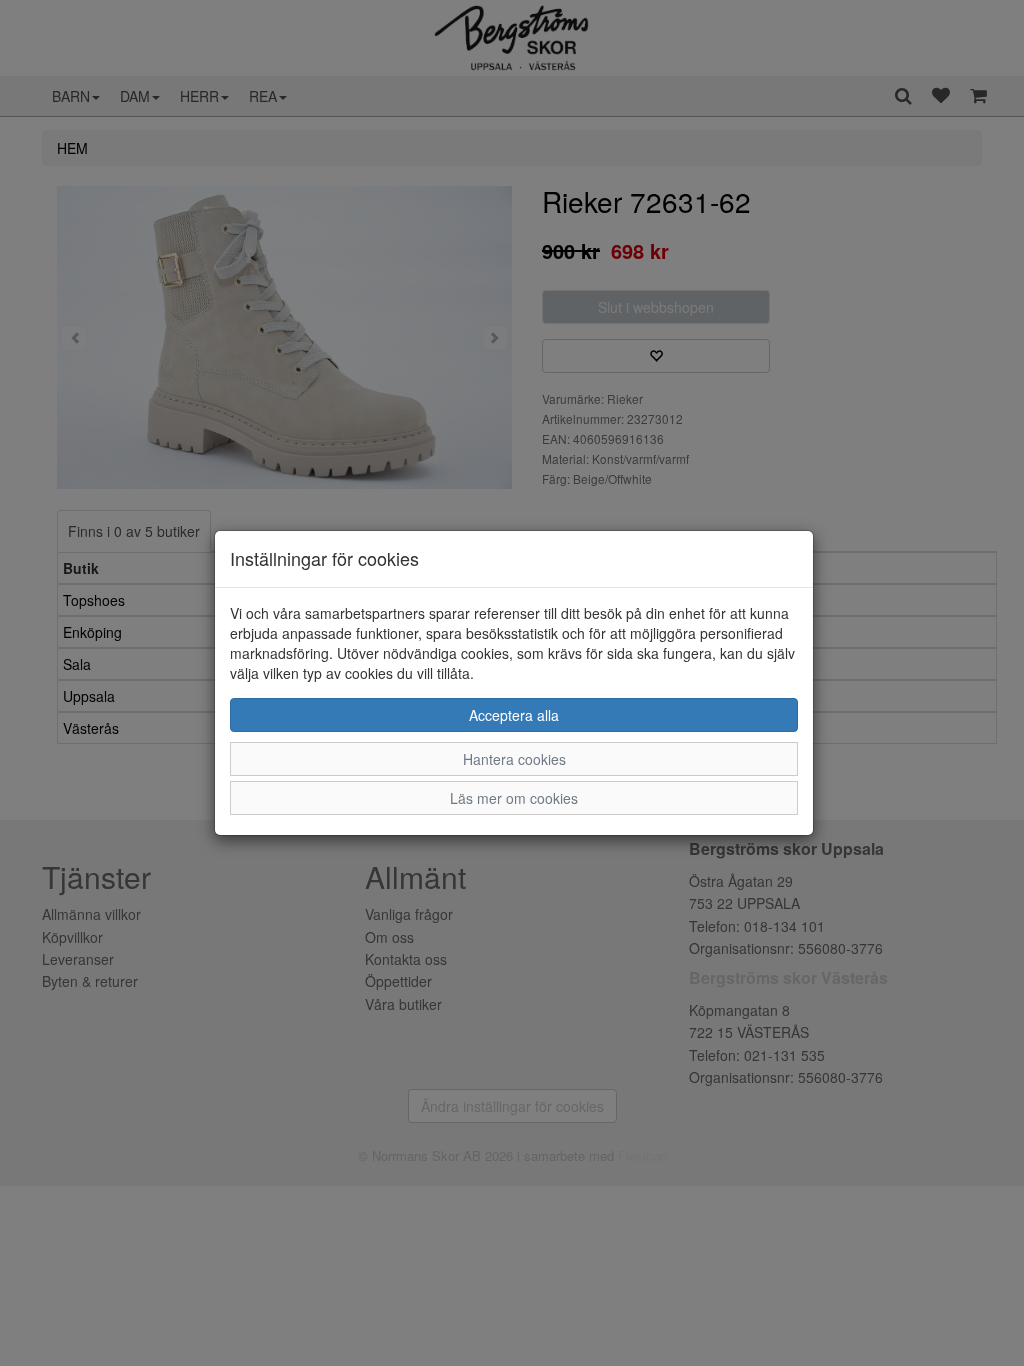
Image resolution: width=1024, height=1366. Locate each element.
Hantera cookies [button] (514, 759)
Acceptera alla (514, 715)
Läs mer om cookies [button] (514, 798)
